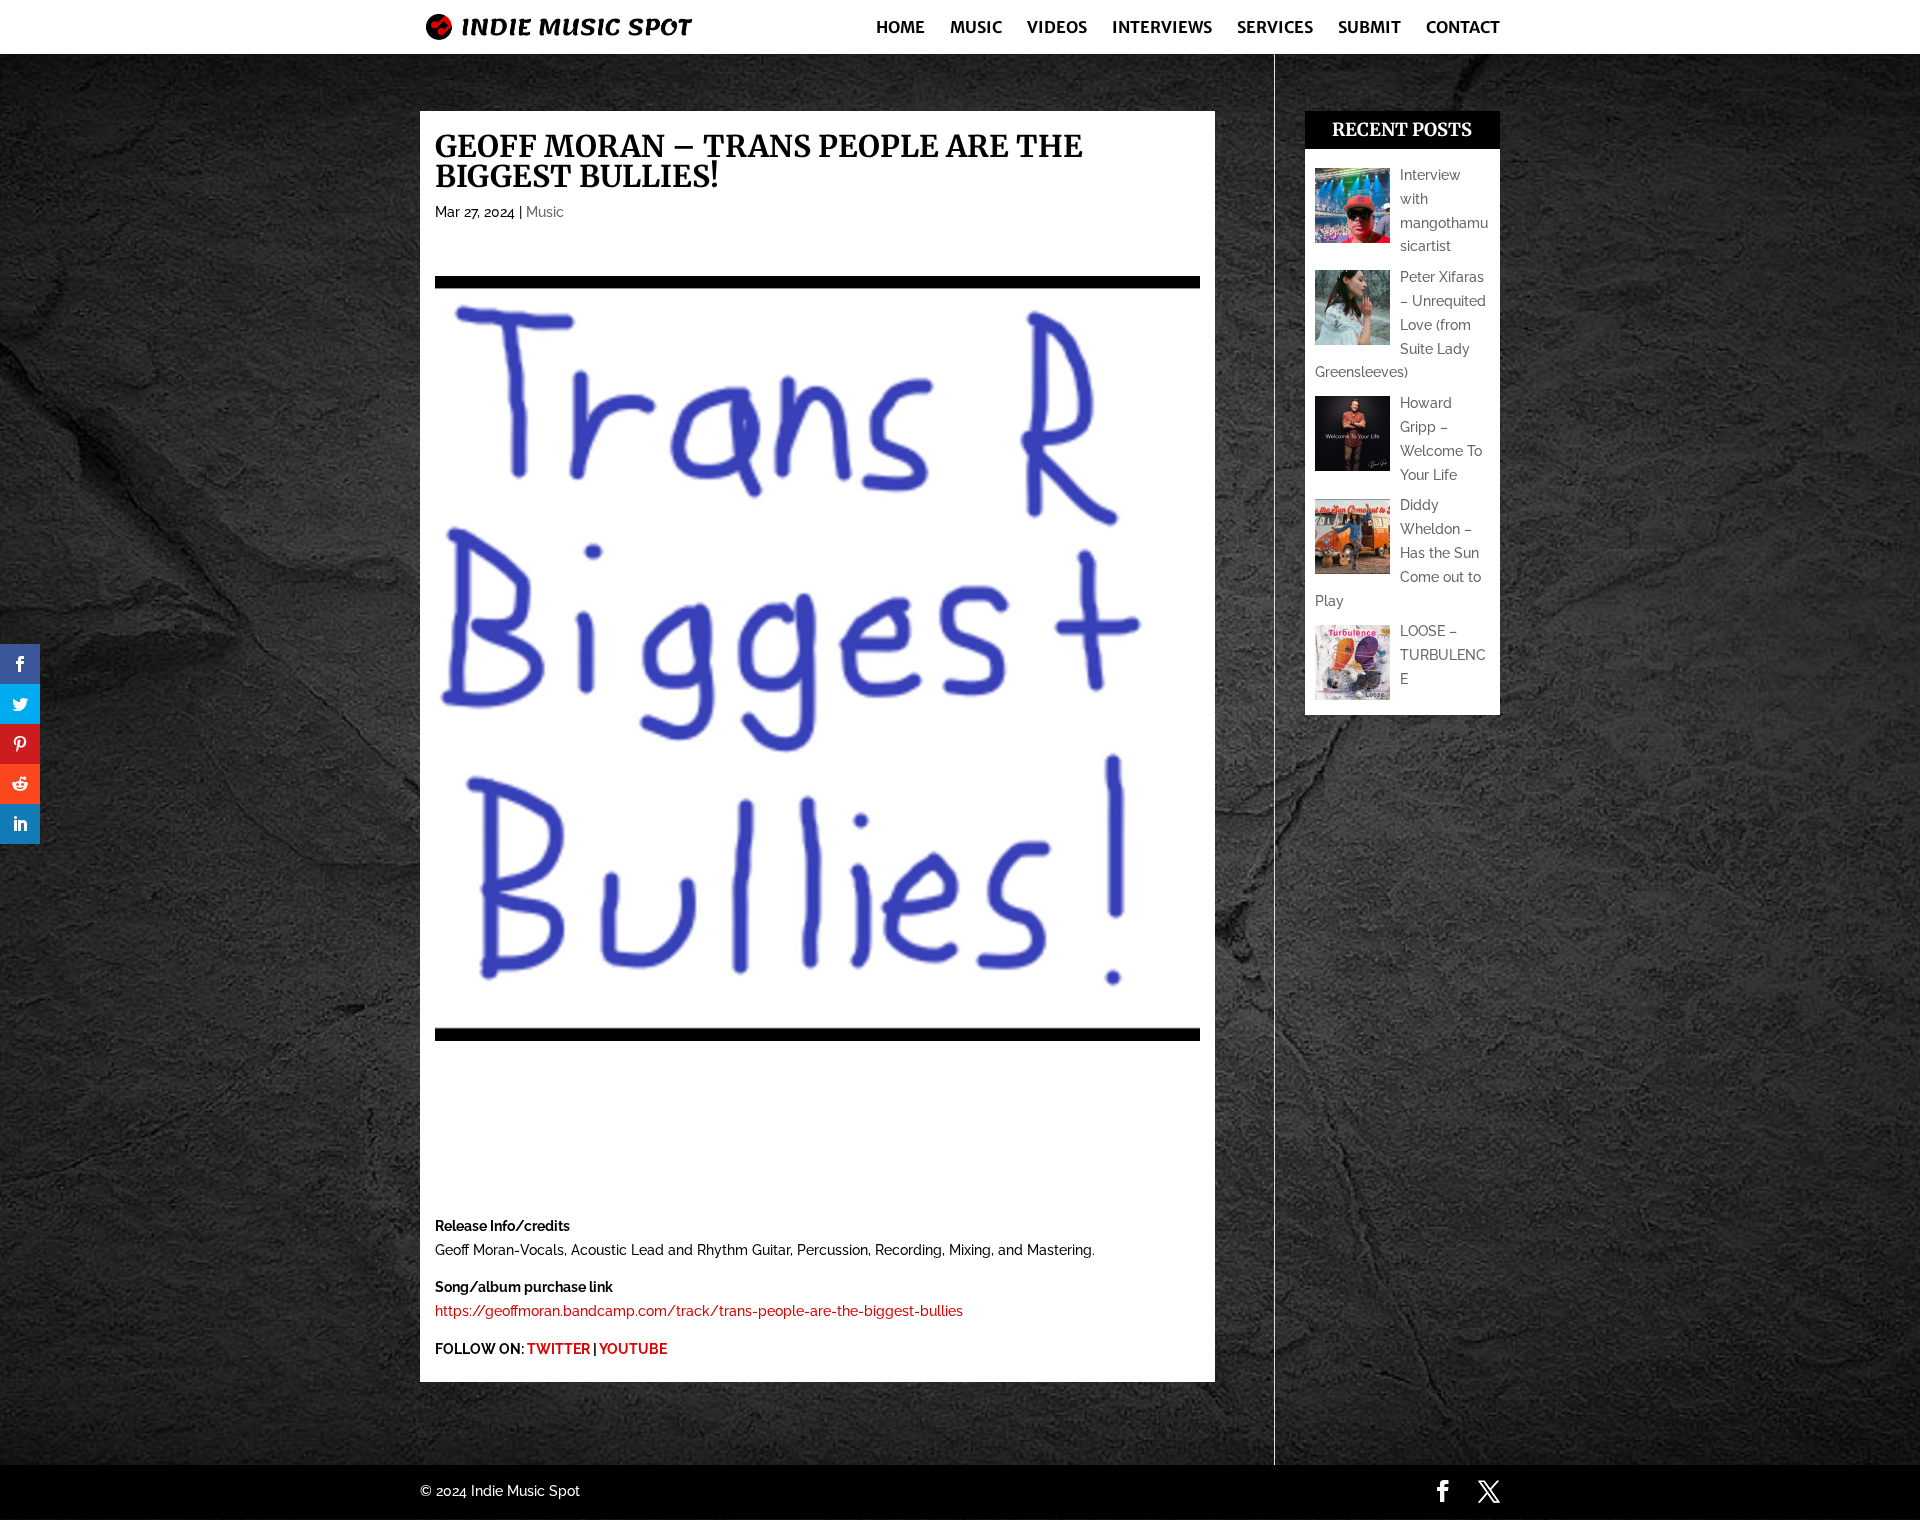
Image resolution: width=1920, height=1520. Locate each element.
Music (976, 28)
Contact (1463, 28)
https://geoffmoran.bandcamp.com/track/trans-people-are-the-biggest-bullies (699, 1311)
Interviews (1162, 28)
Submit (1369, 28)
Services (1275, 28)
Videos (1057, 28)
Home (900, 28)
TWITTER (558, 1349)
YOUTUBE (633, 1349)
